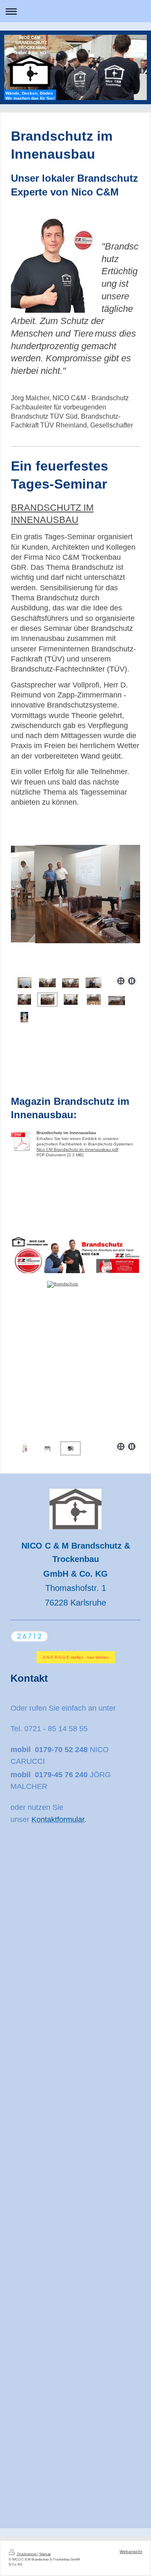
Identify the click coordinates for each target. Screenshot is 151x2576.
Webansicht (131, 2552)
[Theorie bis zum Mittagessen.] (117, 1001)
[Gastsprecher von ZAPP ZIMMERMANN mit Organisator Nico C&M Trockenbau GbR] (94, 983)
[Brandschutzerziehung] (25, 1448)
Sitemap (45, 2554)
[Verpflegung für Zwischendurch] (94, 1000)
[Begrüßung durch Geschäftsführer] (47, 983)
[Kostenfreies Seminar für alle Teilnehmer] (71, 1000)
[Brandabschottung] (68, 1360)
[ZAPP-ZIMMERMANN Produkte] (24, 1000)
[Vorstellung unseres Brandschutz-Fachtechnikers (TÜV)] (70, 983)
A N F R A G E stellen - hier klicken (76, 1657)
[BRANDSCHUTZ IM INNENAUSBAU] (25, 983)
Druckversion (27, 2554)
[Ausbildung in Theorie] (48, 1000)
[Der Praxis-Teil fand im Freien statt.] (24, 1017)
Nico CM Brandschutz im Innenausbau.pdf (77, 1149)
